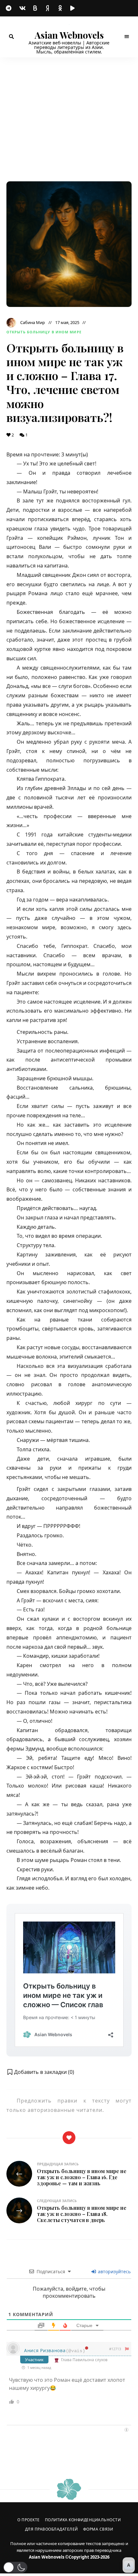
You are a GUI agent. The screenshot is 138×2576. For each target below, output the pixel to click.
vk (22, 8)
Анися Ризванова (45, 2350)
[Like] (69, 2138)
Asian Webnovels (69, 35)
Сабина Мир (33, 322)
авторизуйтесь (114, 2271)
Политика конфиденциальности (83, 2520)
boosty (35, 8)
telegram (10, 8)
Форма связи (98, 2529)
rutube (74, 8)
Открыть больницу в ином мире (44, 332)
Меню (127, 37)
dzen (48, 8)
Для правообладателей (52, 2529)
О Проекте (29, 2520)
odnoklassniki (61, 8)
